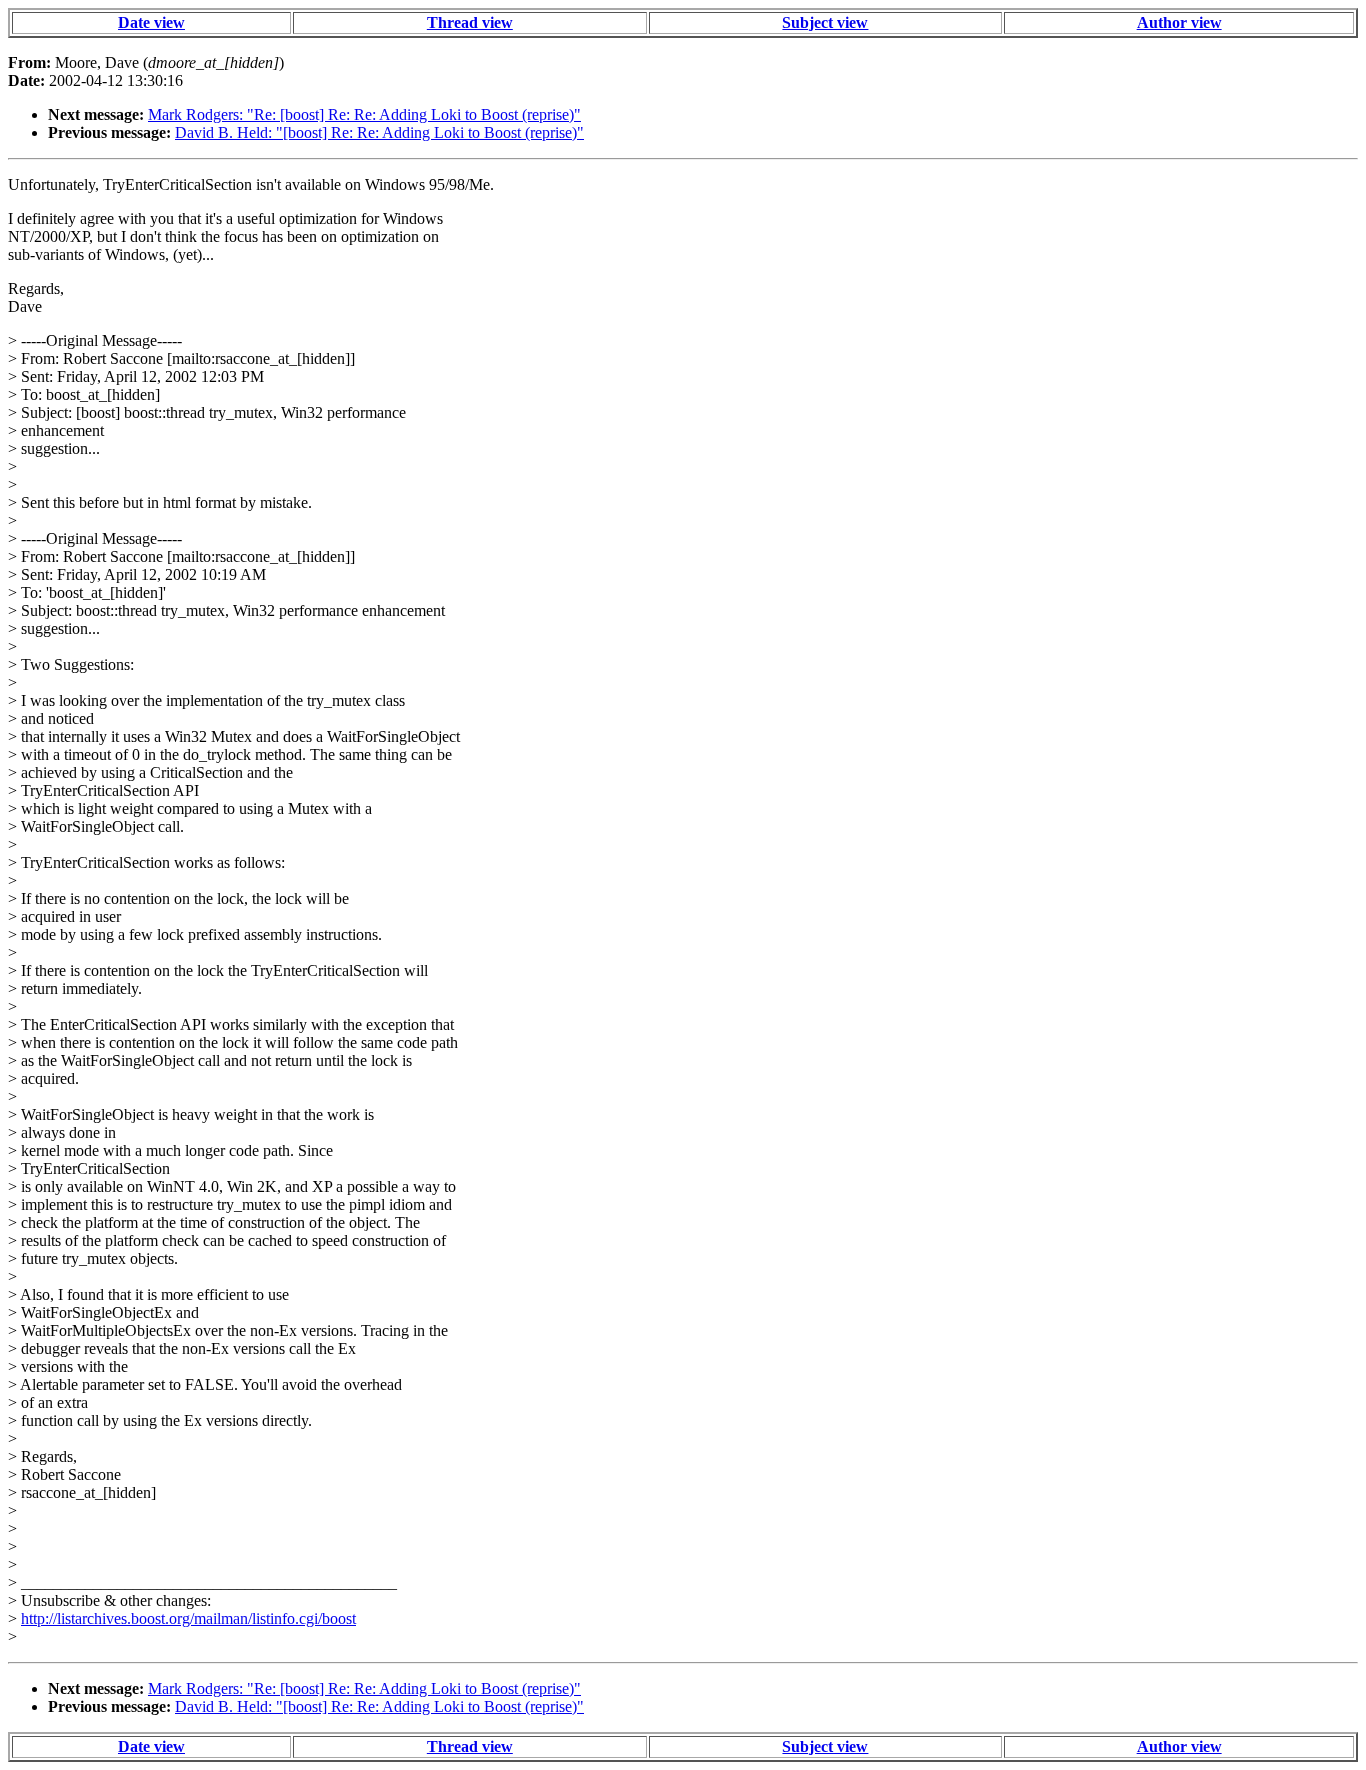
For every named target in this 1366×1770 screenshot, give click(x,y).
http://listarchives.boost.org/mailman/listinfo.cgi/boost (188, 1618)
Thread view (470, 22)
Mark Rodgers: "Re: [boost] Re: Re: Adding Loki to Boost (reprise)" (364, 114)
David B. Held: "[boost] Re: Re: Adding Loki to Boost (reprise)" (379, 132)
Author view (1179, 22)
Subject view (825, 22)
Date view (151, 22)
